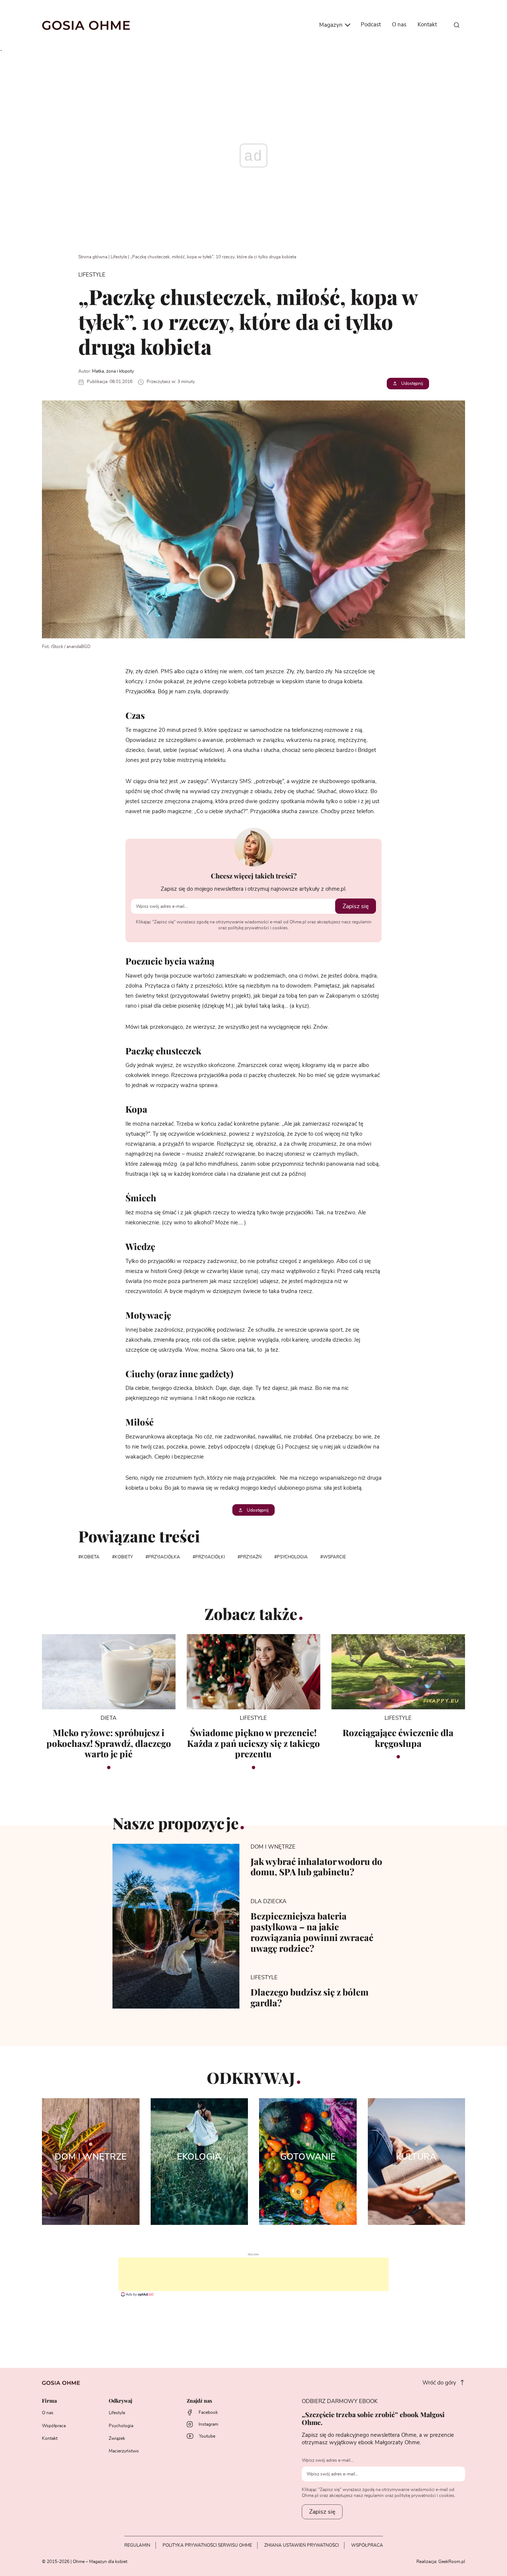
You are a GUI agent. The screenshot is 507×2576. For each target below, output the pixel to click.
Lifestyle (119, 257)
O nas (399, 25)
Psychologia (121, 2426)
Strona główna (93, 257)
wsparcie (334, 1557)
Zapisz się (356, 906)
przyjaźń (251, 1557)
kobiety (124, 1557)
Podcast (371, 25)
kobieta (90, 1557)
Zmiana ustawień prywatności (302, 2545)
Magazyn (332, 25)
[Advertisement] (253, 2274)
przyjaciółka (164, 1557)
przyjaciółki (210, 1557)
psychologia (292, 1557)
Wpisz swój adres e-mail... (328, 2460)
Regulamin (137, 2545)
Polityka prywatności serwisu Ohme (207, 2545)
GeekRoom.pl (452, 2562)
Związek (117, 2438)
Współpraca (54, 2426)
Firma (49, 2401)
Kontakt (427, 25)
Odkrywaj (120, 2401)
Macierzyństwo (124, 2451)
